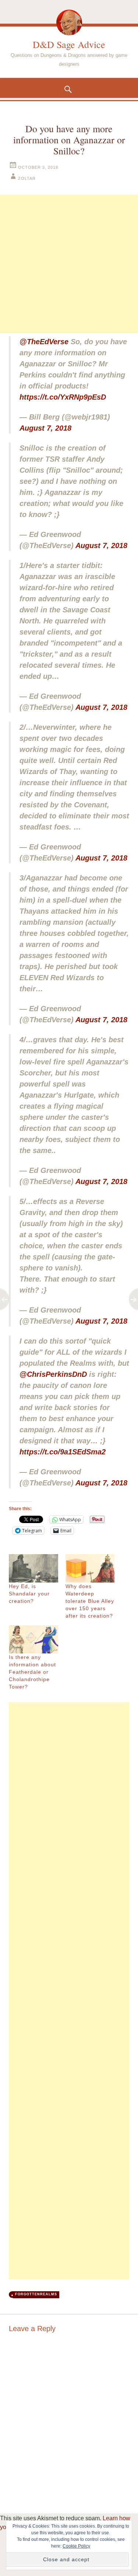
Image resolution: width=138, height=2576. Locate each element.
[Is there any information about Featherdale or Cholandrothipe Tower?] (33, 1639)
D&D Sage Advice (69, 44)
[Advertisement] (69, 264)
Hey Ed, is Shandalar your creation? (29, 1594)
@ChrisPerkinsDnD (53, 1374)
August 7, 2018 (45, 428)
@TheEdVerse (44, 342)
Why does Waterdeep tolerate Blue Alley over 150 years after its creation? (90, 1601)
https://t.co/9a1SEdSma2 (63, 1452)
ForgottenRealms (36, 2294)
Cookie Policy (76, 2546)
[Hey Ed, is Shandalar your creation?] (33, 1568)
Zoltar (27, 178)
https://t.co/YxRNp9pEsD (63, 397)
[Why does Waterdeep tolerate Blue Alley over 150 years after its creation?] (90, 1568)
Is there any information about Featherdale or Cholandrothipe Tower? (32, 1672)
